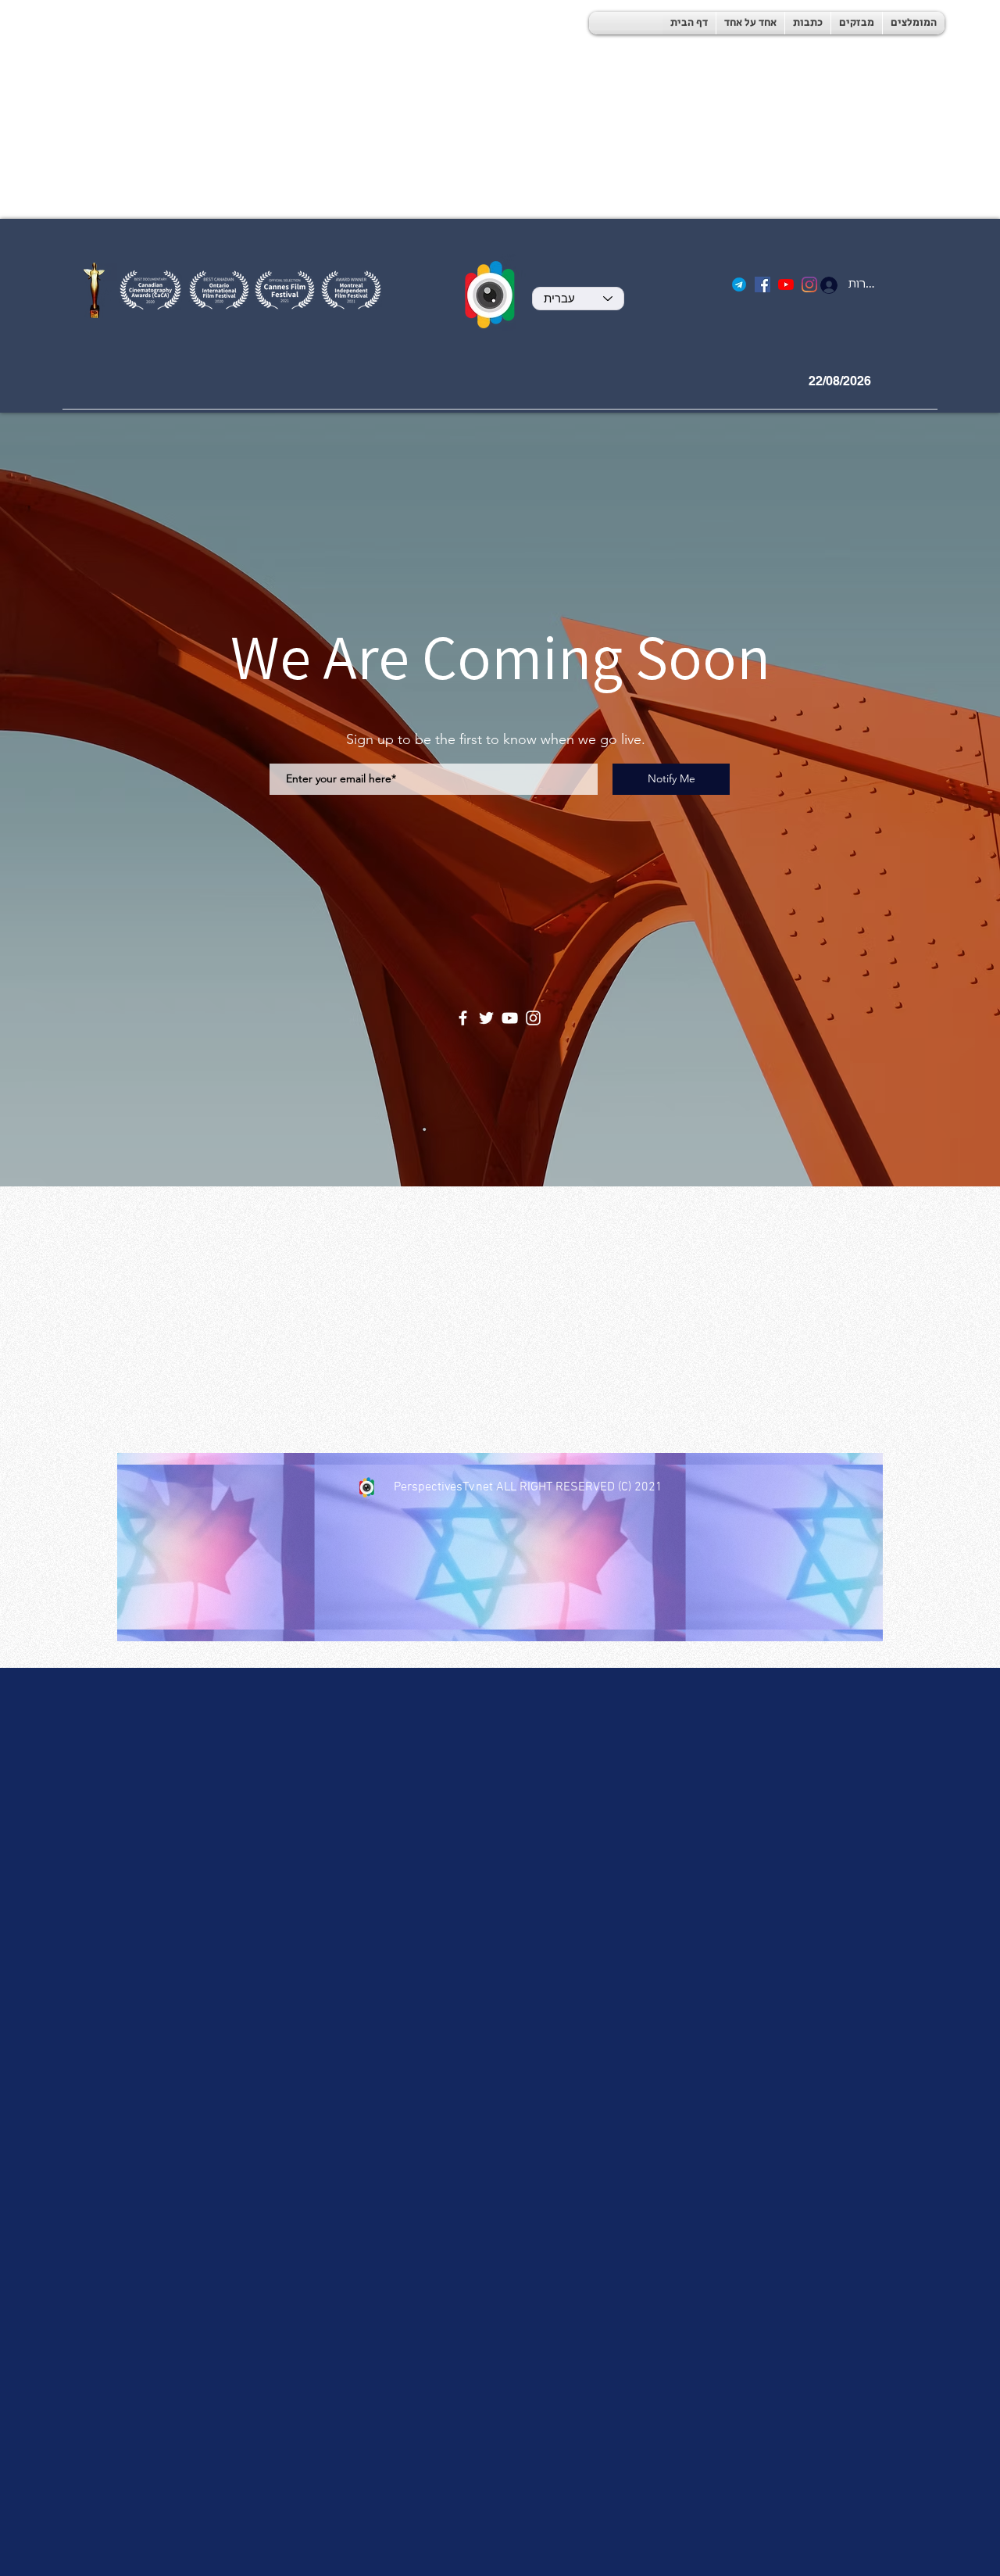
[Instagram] (533, 1018)
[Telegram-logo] (739, 284)
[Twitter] (486, 1018)
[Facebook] (762, 284)
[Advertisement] (469, 109)
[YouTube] (786, 284)
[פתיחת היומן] (897, 381)
